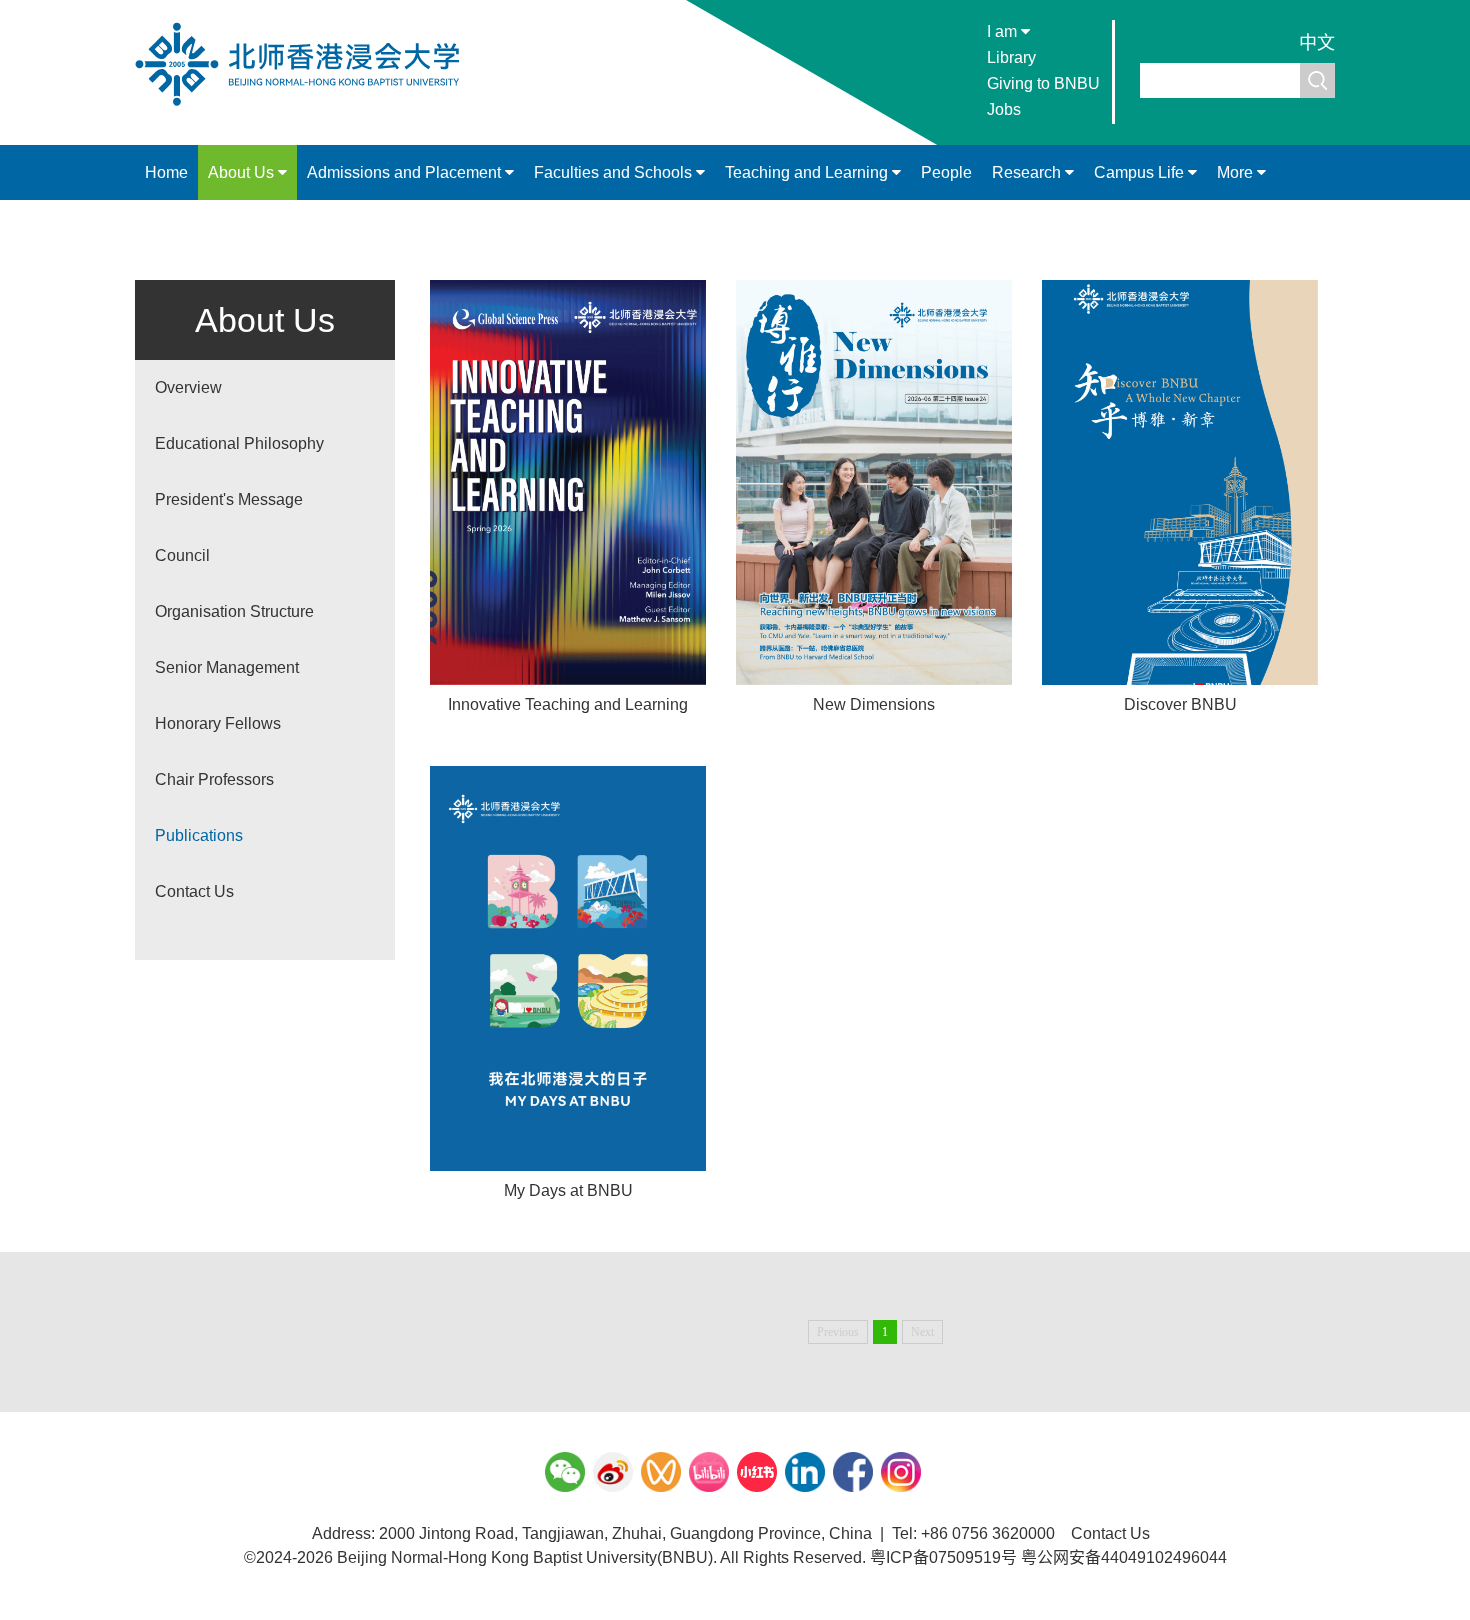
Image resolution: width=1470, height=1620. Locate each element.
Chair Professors (214, 779)
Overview (188, 387)
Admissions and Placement (406, 172)
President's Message (229, 499)
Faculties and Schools (615, 172)
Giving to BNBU (1043, 83)
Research (1028, 172)
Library (1011, 57)
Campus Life (1141, 172)
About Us (243, 172)
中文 (1317, 43)
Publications (199, 835)
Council (182, 555)
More (1237, 172)
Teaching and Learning (808, 172)
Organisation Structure (234, 611)
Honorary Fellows (218, 723)
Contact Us (194, 891)
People (946, 172)
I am (1004, 31)
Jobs (1004, 109)
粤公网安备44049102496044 (1124, 1557)
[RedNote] (757, 1472)
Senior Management (227, 667)
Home (166, 172)
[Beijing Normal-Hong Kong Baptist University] (307, 104)
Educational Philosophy (239, 443)
